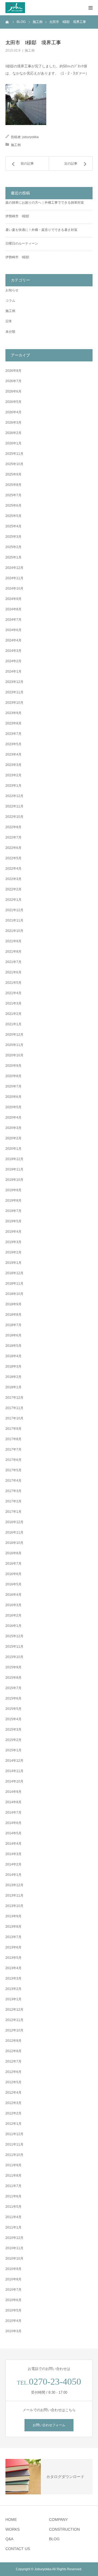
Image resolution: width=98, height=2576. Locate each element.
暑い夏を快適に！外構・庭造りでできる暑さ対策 (41, 230)
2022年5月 (13, 858)
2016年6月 (13, 1574)
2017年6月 (13, 1460)
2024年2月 (13, 661)
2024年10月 (14, 589)
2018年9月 (13, 1304)
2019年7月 (13, 1211)
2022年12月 (14, 796)
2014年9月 (13, 1792)
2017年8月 (13, 1439)
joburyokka (30, 137)
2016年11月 (14, 1532)
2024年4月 (13, 640)
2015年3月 (13, 1730)
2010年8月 (13, 2279)
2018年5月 (13, 1346)
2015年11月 (14, 1647)
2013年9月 (13, 1916)
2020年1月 (13, 1149)
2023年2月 (13, 775)
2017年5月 (13, 1470)
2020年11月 (14, 1045)
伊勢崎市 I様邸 (17, 216)
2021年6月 (13, 972)
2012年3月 (13, 2103)
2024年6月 (13, 630)
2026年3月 (13, 423)
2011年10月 (14, 2155)
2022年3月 (13, 879)
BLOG (54, 2539)
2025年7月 (13, 495)
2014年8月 (13, 1802)
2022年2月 (13, 889)
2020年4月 (13, 1118)
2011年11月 (14, 2144)
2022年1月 (13, 900)
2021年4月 (13, 993)
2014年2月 (13, 1864)
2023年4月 (13, 754)
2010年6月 (13, 2300)
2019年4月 (13, 1232)
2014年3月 (13, 1854)
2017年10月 (14, 1418)
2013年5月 (13, 1958)
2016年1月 (13, 1626)
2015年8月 (13, 1678)
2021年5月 (13, 983)
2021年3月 (13, 1003)
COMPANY (58, 2519)
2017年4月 (13, 1481)
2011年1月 (13, 2227)
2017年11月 (14, 1408)
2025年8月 (13, 485)
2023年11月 (14, 692)
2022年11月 (14, 806)
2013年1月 (13, 1999)
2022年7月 (13, 837)
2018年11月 (14, 1283)
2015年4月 (13, 1719)
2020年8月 (13, 1076)
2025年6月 (13, 506)
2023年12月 (14, 682)
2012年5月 (13, 2082)
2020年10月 (14, 1055)
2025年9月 (13, 474)
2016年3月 (13, 1605)
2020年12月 (14, 1035)
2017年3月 (13, 1491)
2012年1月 (13, 2124)
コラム (10, 301)
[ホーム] (7, 22)
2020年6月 (13, 1097)
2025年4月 (13, 526)
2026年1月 (13, 443)
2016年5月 (13, 1584)
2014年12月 (14, 1761)
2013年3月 (13, 1978)
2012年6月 (13, 2072)
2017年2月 (13, 1501)
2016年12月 (14, 1522)
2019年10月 (14, 1180)
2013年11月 (14, 1895)
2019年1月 (13, 1263)
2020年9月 (13, 1066)
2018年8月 (13, 1315)
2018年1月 (13, 1387)
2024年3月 (13, 651)
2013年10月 (14, 1906)
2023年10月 (14, 703)
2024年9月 (13, 599)
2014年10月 (14, 1781)
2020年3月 (13, 1128)
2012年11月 (14, 2020)
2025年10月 (14, 464)
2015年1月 (13, 1750)
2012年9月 (13, 2041)
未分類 (10, 332)
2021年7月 (13, 962)
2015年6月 (13, 1698)
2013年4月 (13, 1968)
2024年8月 (13, 609)
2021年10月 (14, 931)
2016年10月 (14, 1543)
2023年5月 (13, 744)
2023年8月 (13, 723)
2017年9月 (13, 1429)
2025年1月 (13, 557)
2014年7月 (13, 1813)
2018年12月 (14, 1273)
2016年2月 (13, 1615)
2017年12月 (14, 1398)
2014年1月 (13, 1875)
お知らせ (12, 290)
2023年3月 (13, 765)
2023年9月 (13, 713)
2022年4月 (13, 869)
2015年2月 (13, 1740)
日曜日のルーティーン (22, 243)
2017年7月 (13, 1449)
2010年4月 (13, 2321)
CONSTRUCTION (64, 2529)
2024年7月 (13, 620)
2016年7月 (13, 1564)
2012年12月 (14, 2010)
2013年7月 (13, 1937)
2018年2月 (13, 1377)
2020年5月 (13, 1107)
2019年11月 (14, 1169)
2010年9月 (13, 2269)
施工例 (30, 50)
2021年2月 (13, 1014)
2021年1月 (13, 1024)
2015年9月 (13, 1667)
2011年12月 (14, 2134)
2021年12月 (14, 910)
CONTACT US (18, 2549)
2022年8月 (13, 827)
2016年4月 (13, 1595)
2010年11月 (14, 2248)
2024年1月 (13, 672)
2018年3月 (13, 1366)
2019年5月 (13, 1221)
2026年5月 (13, 402)
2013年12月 (14, 1885)
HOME (11, 2519)
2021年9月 (13, 941)
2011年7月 (13, 2186)
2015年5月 (13, 1709)
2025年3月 (13, 537)
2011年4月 (13, 2217)
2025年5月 (13, 516)
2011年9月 (13, 2165)
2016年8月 (13, 1553)
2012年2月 (13, 2113)
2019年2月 (13, 1252)
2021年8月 (13, 952)
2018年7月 (13, 1325)
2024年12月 (14, 568)
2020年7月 (13, 1086)
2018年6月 (13, 1335)
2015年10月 (14, 1657)
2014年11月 (14, 1771)
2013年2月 (13, 1989)
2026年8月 (13, 371)
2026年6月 (13, 391)
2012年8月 (13, 2051)
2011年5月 (13, 2207)
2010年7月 (13, 2290)
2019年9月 (13, 1190)
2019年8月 (13, 1201)
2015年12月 (14, 1636)
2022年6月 (13, 848)
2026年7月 (13, 381)
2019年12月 (14, 1159)
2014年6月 (13, 1823)
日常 (9, 321)
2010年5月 (13, 2310)
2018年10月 (14, 1294)
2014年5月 (13, 1833)
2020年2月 (13, 1138)
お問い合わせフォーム (49, 2425)
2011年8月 (13, 2176)
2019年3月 (13, 1242)
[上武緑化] (15, 8)
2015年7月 (13, 1688)
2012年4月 (13, 2093)
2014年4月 (13, 1844)
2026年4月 (13, 412)
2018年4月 (13, 1356)
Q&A (9, 2539)
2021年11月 (14, 920)
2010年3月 (13, 2331)
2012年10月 (14, 2030)
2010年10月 (14, 2259)
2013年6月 (13, 1947)
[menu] (90, 8)
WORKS (13, 2529)
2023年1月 (13, 786)
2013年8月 (13, 1927)
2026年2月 (13, 433)
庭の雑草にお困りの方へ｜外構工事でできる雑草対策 (45, 203)
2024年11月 (14, 578)
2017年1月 (13, 1512)
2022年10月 (14, 817)
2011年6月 (13, 2196)
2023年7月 (13, 734)
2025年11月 (14, 454)
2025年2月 (13, 547)
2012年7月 (13, 2061)
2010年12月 (14, 2238)
